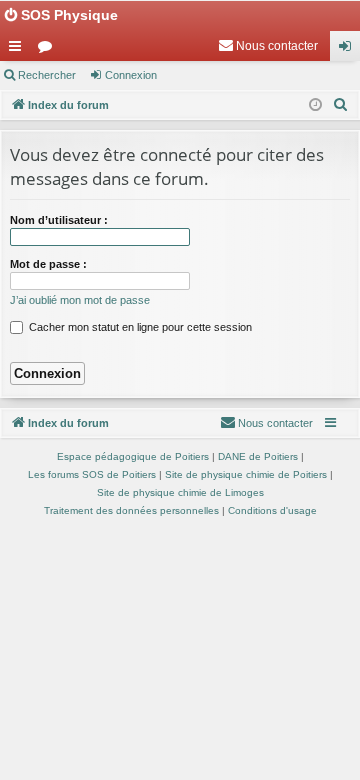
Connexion (131, 75)
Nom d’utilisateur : (59, 220)
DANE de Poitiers (258, 456)
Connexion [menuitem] (349, 50)
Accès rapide (19, 50)
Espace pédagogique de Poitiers (133, 456)
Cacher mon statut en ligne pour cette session (139, 327)
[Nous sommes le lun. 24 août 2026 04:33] (315, 105)
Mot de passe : (48, 264)
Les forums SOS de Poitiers (92, 474)
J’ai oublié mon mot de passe (80, 300)
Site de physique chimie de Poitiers (246, 474)
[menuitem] (268, 46)
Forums (49, 50)
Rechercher (47, 75)
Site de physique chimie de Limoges (180, 492)
